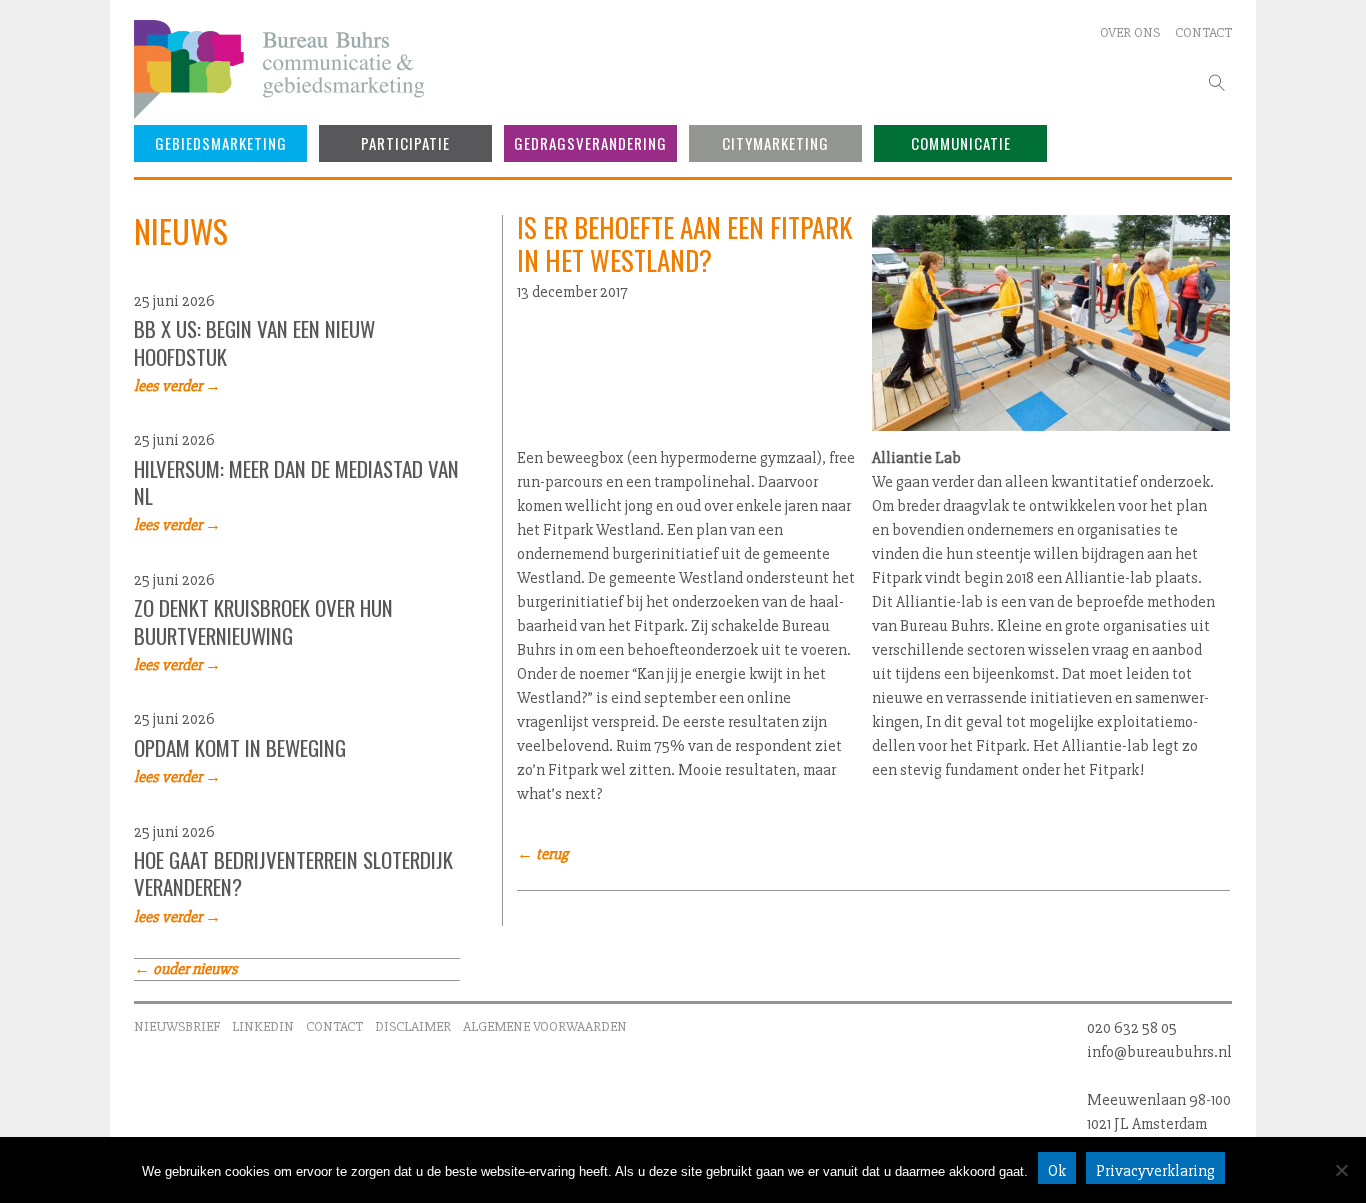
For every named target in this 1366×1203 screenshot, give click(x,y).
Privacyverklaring (1155, 1171)
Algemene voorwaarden (545, 1026)
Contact (1203, 32)
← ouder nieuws (186, 969)
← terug (542, 854)
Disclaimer (413, 1026)
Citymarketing (775, 143)
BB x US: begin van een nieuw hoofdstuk (254, 343)
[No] (1341, 1170)
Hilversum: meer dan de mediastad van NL (296, 482)
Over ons (1130, 32)
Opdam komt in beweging (240, 748)
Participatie (405, 143)
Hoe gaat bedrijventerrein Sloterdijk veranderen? (293, 874)
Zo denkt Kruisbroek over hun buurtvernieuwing (263, 622)
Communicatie (961, 143)
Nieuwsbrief (177, 1026)
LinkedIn (263, 1026)
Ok (1057, 1171)
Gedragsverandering (590, 143)
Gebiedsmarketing (221, 143)
